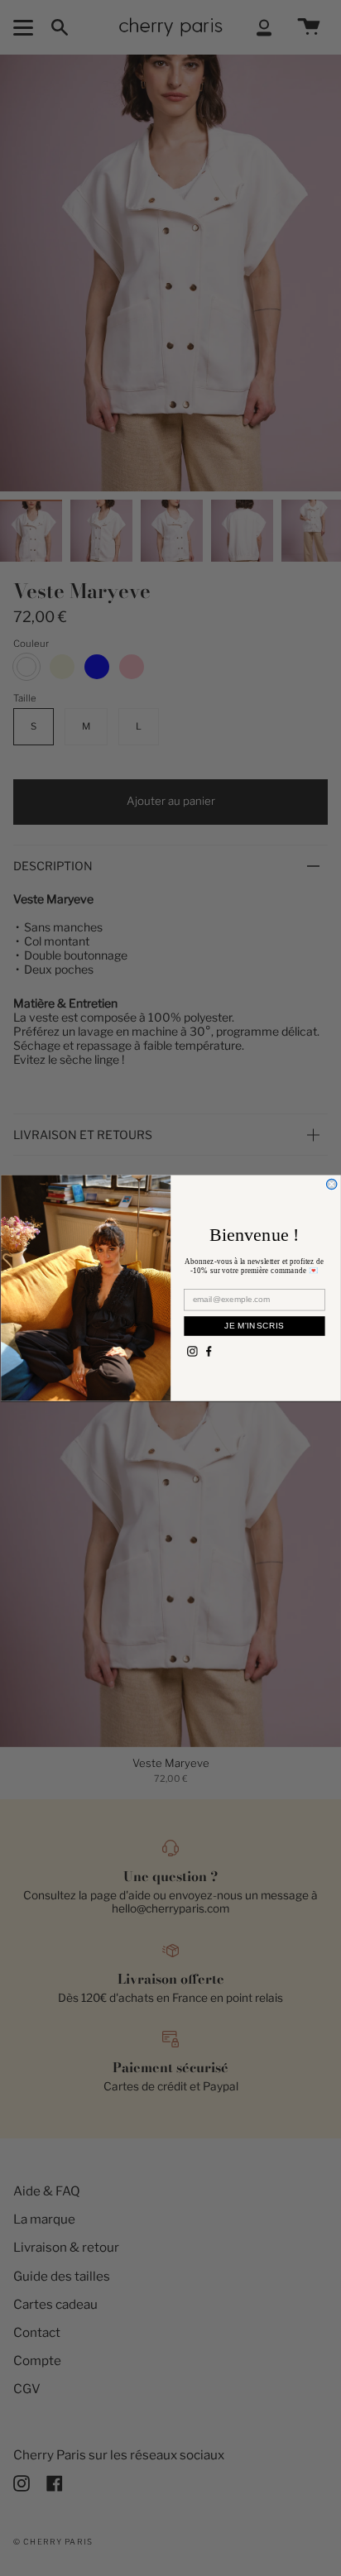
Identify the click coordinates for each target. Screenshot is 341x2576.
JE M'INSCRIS (254, 1326)
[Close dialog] (331, 1184)
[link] (191, 1351)
